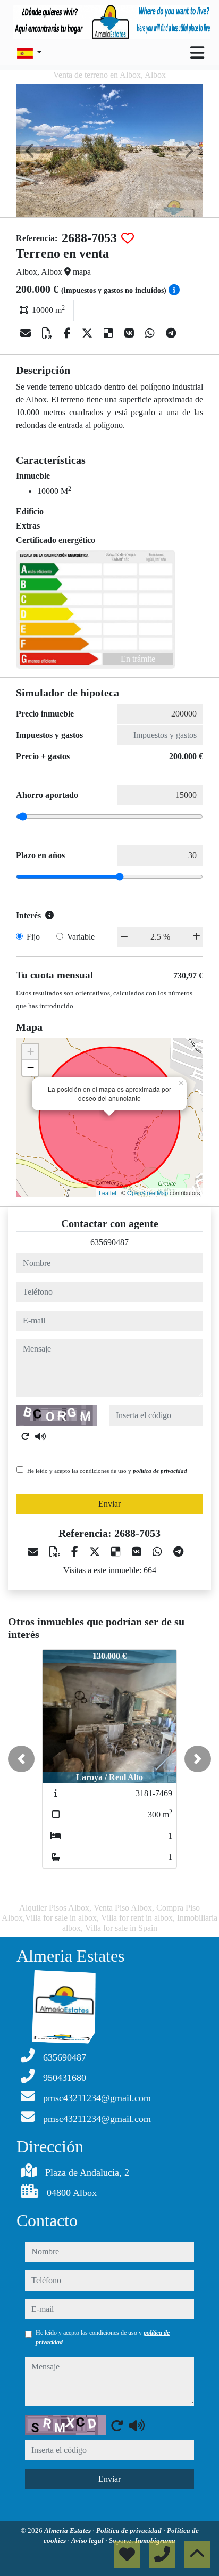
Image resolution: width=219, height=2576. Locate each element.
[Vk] (130, 333)
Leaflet (108, 1192)
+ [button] (31, 1052)
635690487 (109, 1242)
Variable (81, 937)
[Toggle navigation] (197, 53)
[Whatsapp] (151, 333)
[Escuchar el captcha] (40, 1436)
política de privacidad (160, 1471)
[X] (89, 333)
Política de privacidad (130, 2530)
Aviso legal (88, 2541)
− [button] (31, 1068)
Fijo (33, 937)
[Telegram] (171, 333)
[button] (21, 1759)
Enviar (109, 1504)
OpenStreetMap (148, 1192)
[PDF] (49, 333)
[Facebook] (69, 333)
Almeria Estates (68, 2530)
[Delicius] (110, 333)
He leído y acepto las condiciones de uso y (107, 1471)
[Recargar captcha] (26, 1436)
